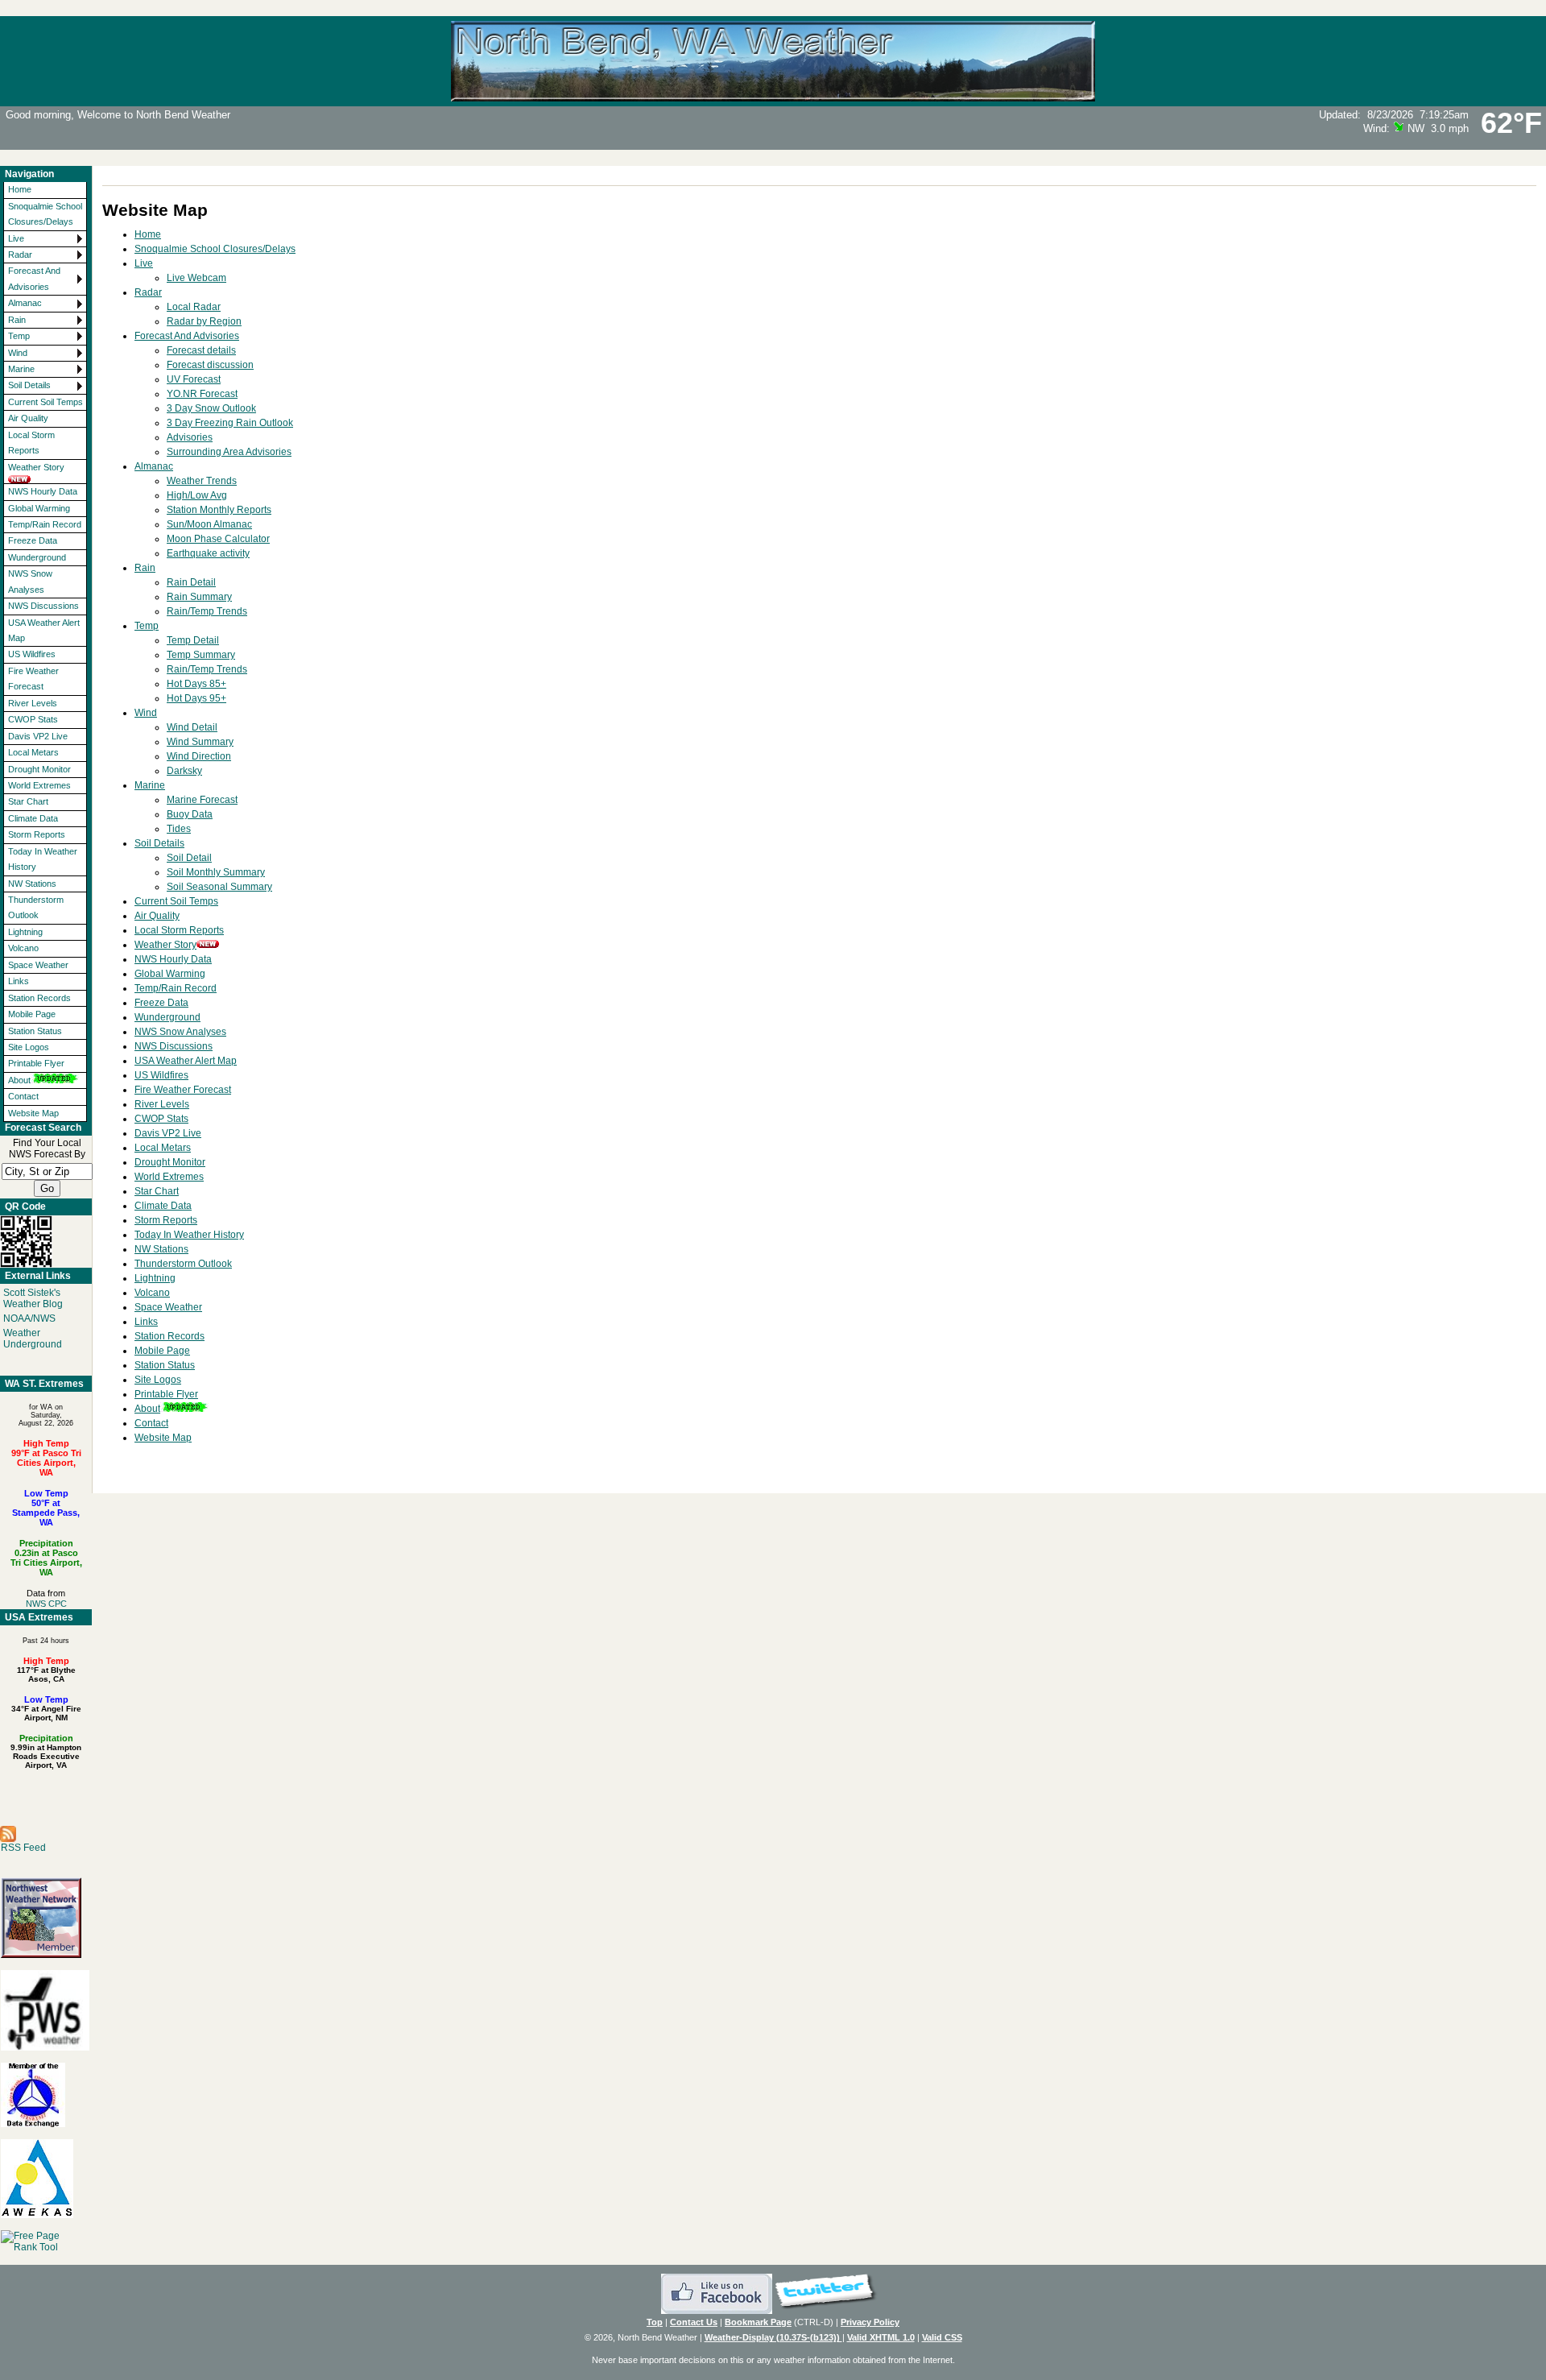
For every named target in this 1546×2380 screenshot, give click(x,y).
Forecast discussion (210, 365)
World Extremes (39, 785)
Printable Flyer (36, 1063)
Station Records (39, 998)
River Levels (33, 703)
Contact (23, 1096)
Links (19, 981)
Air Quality (28, 418)
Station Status (35, 1031)
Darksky (184, 771)
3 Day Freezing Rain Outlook (230, 423)
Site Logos (29, 1047)
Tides (179, 829)
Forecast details (201, 350)
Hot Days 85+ (196, 684)
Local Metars (33, 752)
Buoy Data (190, 814)
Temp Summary (201, 655)
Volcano (23, 948)
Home (20, 189)
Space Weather (38, 965)
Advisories (190, 437)
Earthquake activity (208, 553)
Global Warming (39, 508)
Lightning (25, 932)
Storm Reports (37, 834)
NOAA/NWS (29, 1318)
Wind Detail (192, 727)
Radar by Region (204, 321)
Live (16, 238)
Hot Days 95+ (196, 698)
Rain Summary (199, 597)
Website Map (33, 1113)
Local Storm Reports (31, 443)
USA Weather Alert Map (44, 630)
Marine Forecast (202, 800)
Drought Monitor (39, 769)
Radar (20, 255)
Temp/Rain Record (45, 524)
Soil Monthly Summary (216, 872)
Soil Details (29, 385)
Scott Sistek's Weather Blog (33, 1298)
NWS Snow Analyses (30, 581)
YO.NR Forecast (202, 394)
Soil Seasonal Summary (219, 887)
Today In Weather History (43, 859)
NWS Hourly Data (43, 491)
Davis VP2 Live (38, 736)
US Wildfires (32, 654)
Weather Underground (33, 1339)
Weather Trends (202, 481)
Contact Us (694, 2322)
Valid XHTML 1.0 (881, 2337)
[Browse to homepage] (773, 94)
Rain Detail (191, 582)
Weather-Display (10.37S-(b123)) (773, 2337)
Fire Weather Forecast (33, 679)
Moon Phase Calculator (218, 539)
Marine (21, 369)
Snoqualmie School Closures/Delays (45, 214)
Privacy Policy (870, 2322)
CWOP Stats (33, 719)
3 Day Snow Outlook (211, 408)
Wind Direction (199, 756)
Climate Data (33, 818)
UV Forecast (194, 379)
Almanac (25, 303)
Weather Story (36, 467)
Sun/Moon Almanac (209, 524)
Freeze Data (33, 540)
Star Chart (28, 801)
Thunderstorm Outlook (36, 907)
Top (655, 2322)
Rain (17, 320)
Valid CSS (942, 2337)
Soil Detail (189, 858)
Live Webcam (196, 278)
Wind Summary (200, 742)
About (19, 1080)
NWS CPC (46, 1604)
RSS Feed (23, 1848)
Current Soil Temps (45, 402)
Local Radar (194, 307)
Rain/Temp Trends (207, 611)
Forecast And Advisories (34, 278)
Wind (18, 353)
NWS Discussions (43, 606)
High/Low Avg (197, 495)
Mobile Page (32, 1014)
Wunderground (37, 557)
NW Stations (32, 884)
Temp (19, 336)
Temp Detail (193, 640)
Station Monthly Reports (219, 510)
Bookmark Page (758, 2322)
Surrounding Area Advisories (229, 452)
